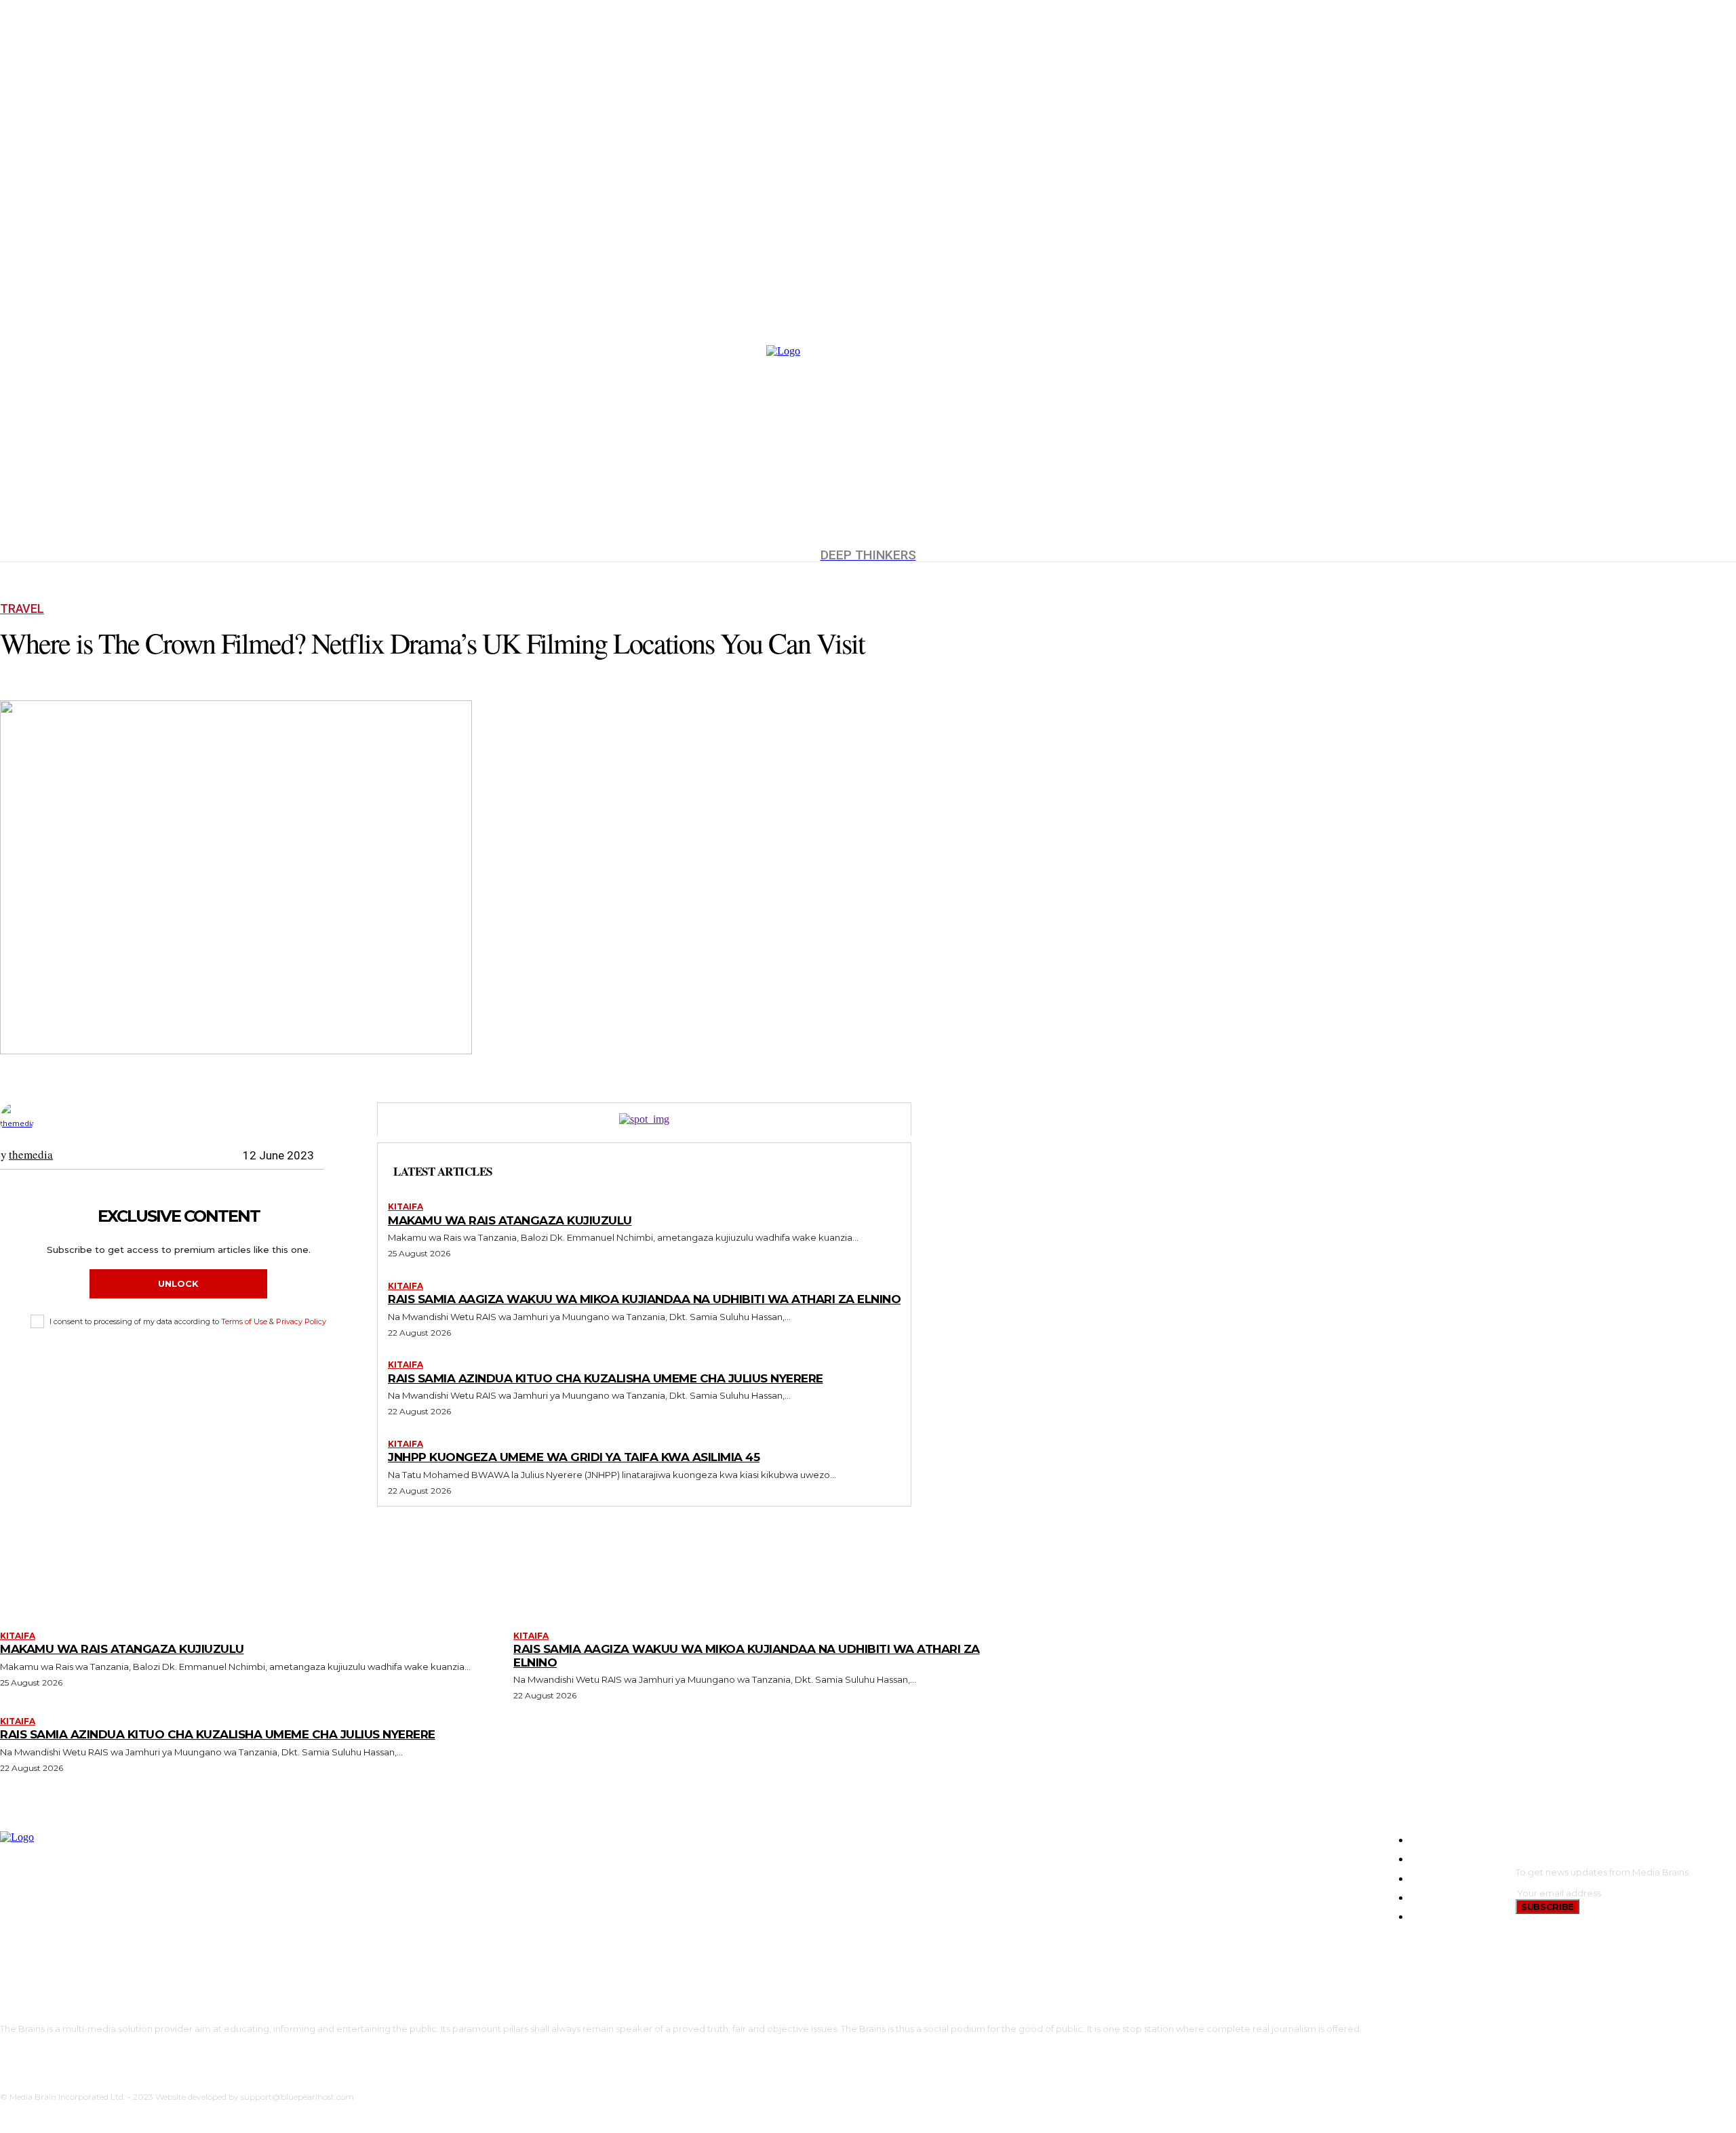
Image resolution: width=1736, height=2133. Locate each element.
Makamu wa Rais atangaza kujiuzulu (510, 1220)
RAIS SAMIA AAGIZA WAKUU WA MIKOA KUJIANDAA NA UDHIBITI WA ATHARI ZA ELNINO (644, 1299)
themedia (31, 1155)
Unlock (178, 1283)
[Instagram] (23, 2052)
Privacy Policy (301, 1321)
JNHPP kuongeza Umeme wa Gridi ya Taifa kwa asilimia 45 (574, 1457)
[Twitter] (64, 2052)
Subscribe (1547, 1907)
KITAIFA (406, 1207)
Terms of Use (244, 1321)
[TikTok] (44, 2052)
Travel (22, 609)
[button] (1720, 308)
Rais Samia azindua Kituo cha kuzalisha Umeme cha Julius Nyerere (606, 1378)
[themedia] (19, 1119)
